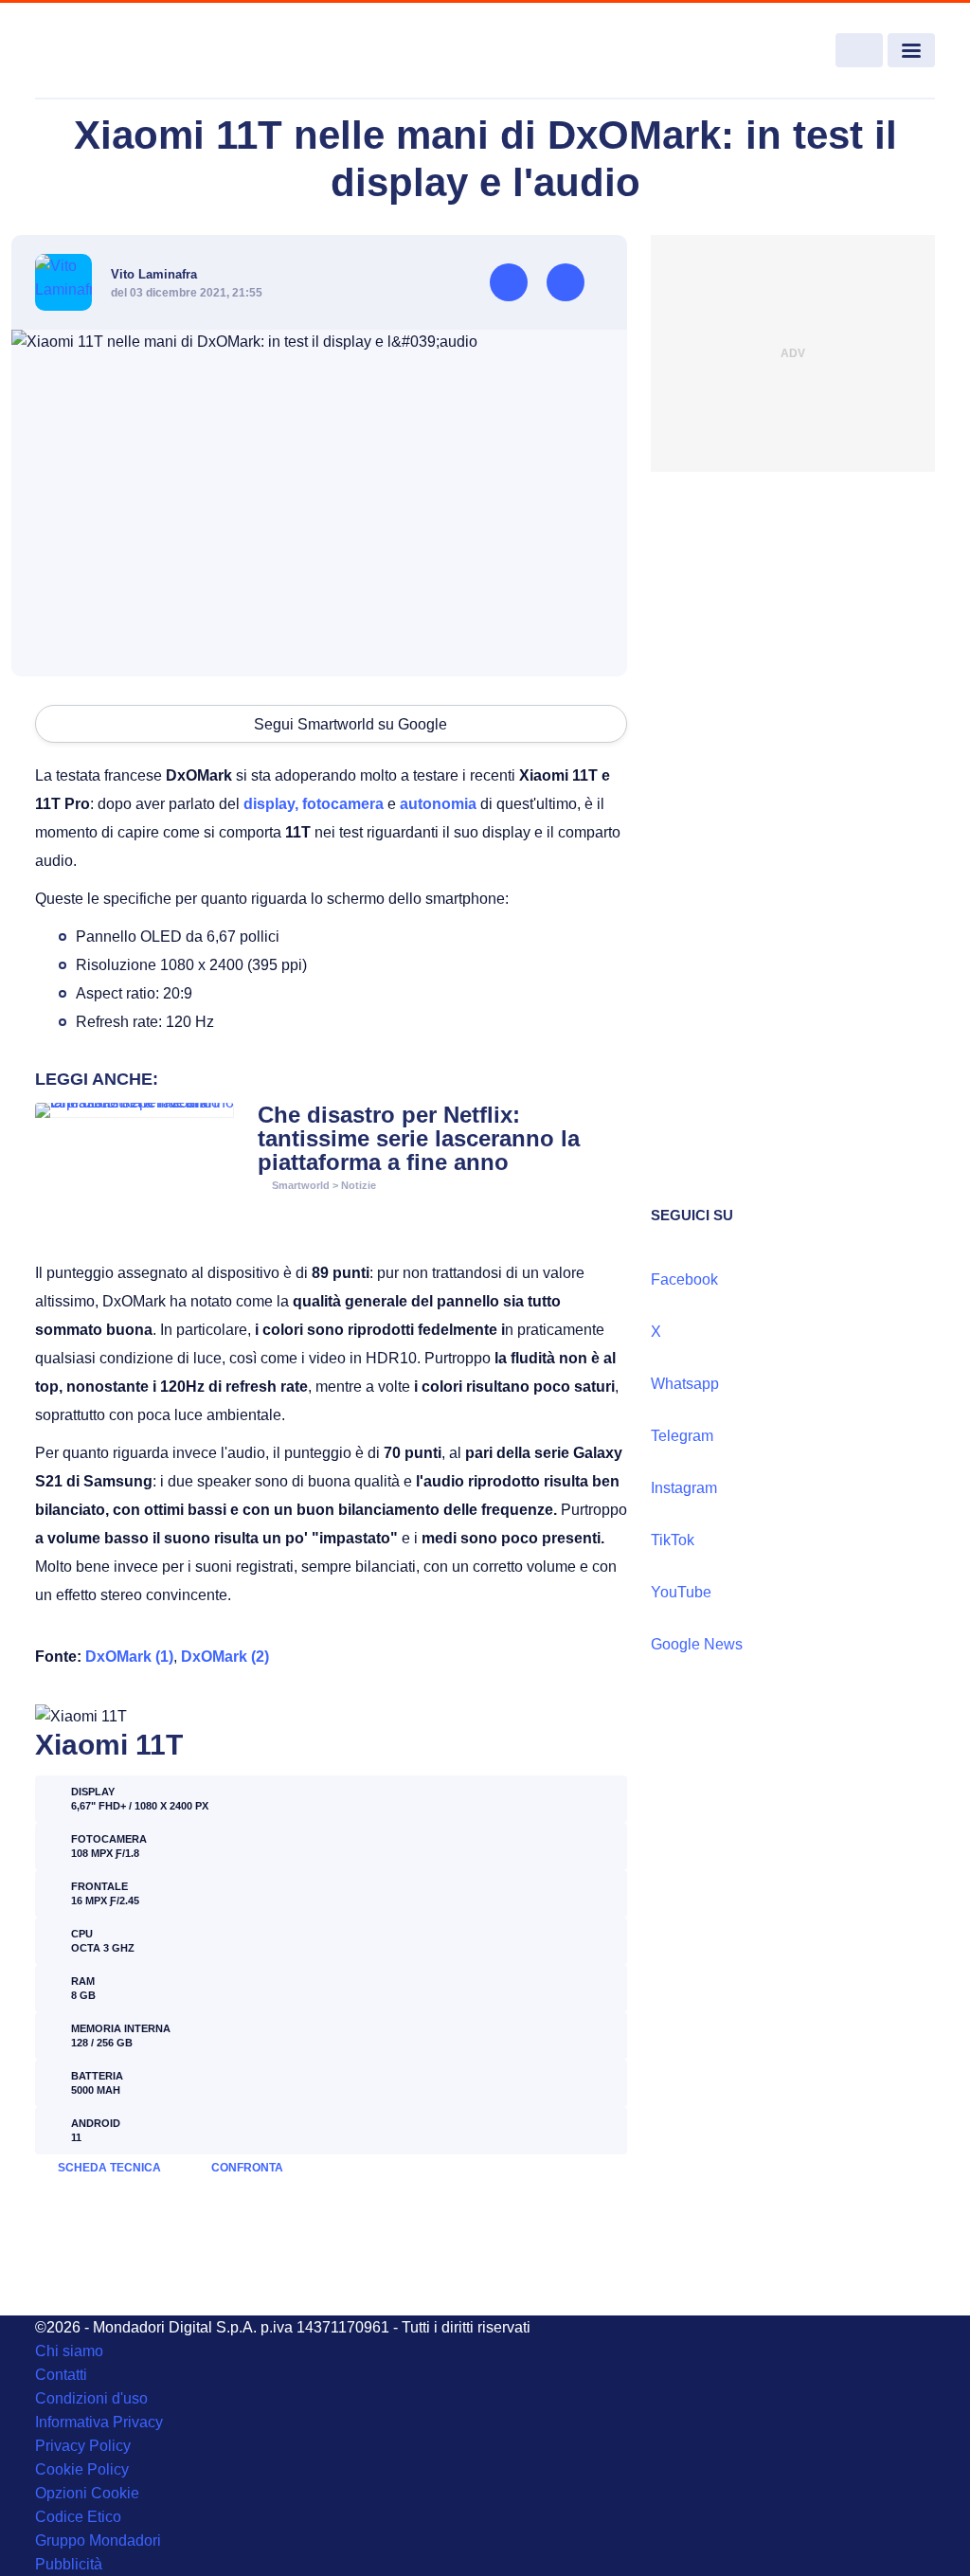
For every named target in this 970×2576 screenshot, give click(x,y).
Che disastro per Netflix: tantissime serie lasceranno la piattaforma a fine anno (419, 1138)
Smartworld (301, 1185)
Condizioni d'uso (91, 2398)
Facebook (684, 1279)
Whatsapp (685, 1384)
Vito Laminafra (154, 274)
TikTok (673, 1540)
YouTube (681, 1592)
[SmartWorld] (126, 51)
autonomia (438, 804)
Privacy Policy (83, 2446)
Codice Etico (78, 2517)
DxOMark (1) (129, 1657)
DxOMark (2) (225, 1657)
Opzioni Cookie (87, 2493)
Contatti (61, 2375)
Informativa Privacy (99, 2422)
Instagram (684, 1488)
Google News (697, 1644)
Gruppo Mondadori (98, 2540)
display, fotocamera (314, 804)
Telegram (682, 1436)
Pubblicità (69, 2564)
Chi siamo (69, 2351)
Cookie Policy (82, 2469)
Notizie (359, 1185)
